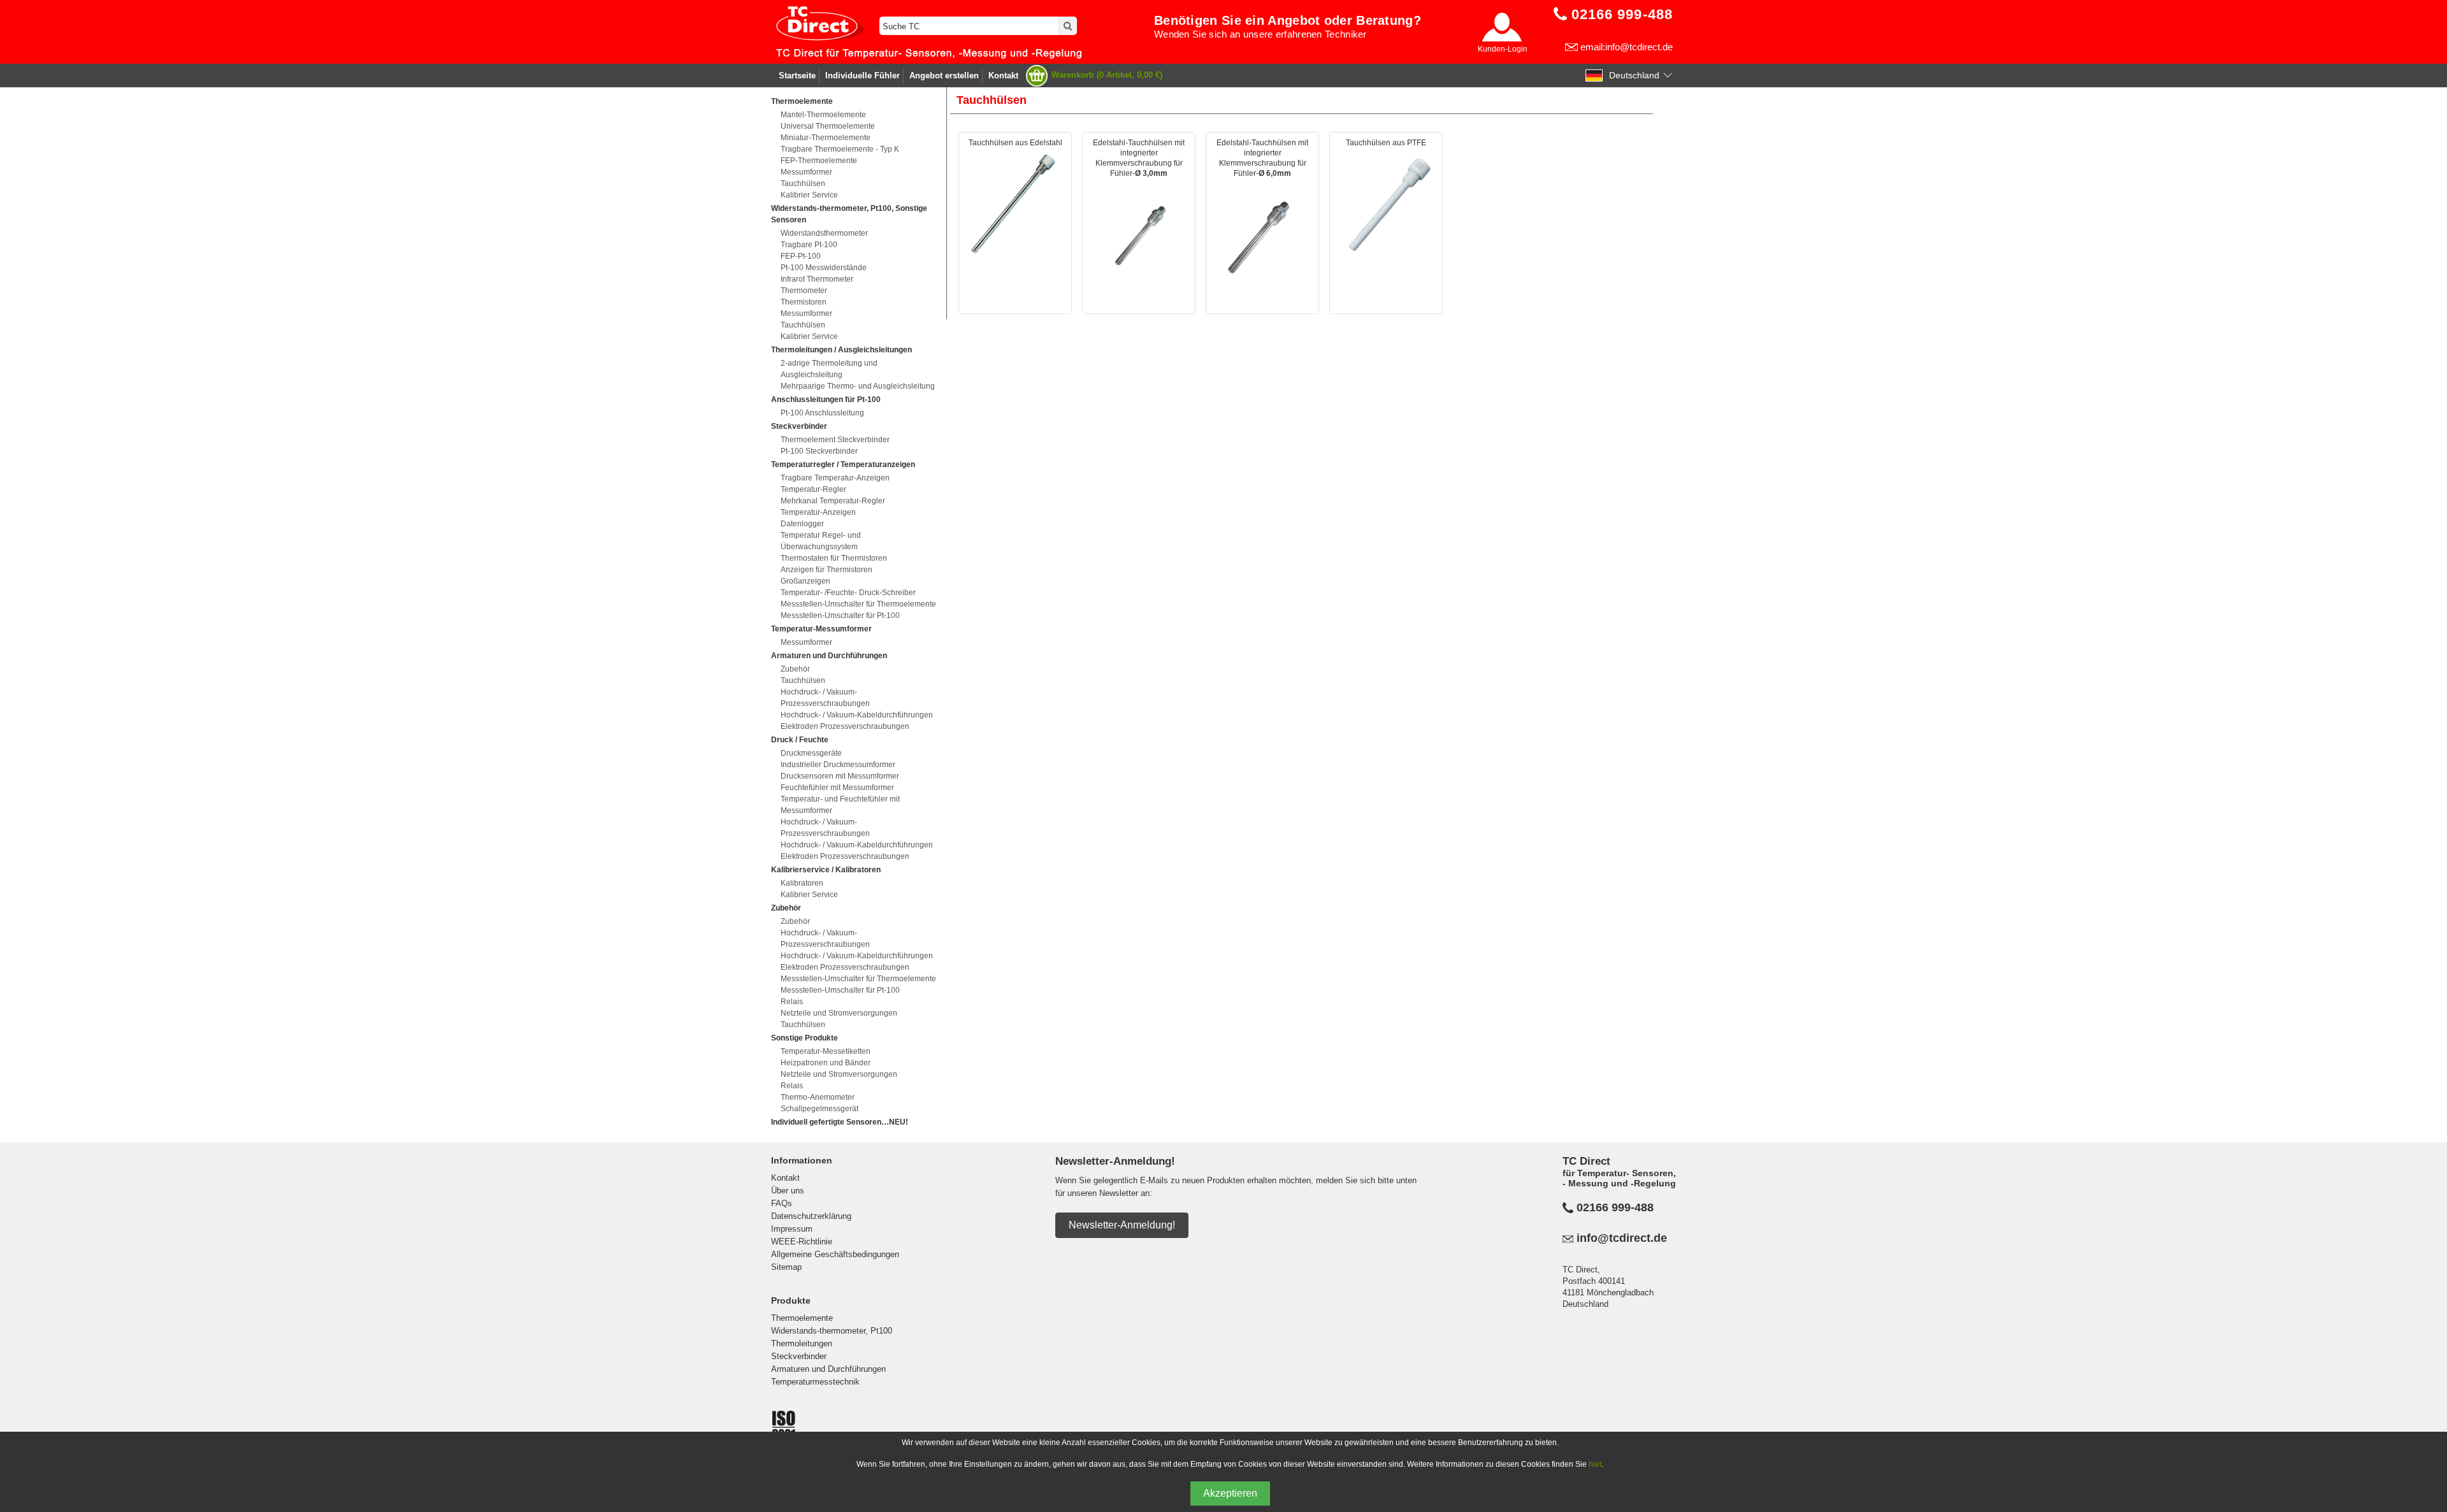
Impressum (792, 1229)
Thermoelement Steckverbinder (835, 440)
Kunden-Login (1503, 49)
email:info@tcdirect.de (1627, 47)
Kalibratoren (802, 883)
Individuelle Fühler (863, 76)
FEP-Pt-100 (801, 256)
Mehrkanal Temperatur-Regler (833, 501)
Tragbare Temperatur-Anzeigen (835, 478)
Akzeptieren (1230, 1493)
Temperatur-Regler (813, 489)
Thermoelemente (802, 1318)
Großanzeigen (805, 581)
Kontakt (1003, 76)
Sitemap (786, 1267)
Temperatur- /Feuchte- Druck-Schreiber (848, 593)
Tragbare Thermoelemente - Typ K (840, 149)
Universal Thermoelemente (828, 126)
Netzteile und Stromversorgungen (839, 1013)
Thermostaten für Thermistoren (834, 558)
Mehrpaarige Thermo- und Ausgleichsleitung (858, 386)
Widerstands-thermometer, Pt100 (832, 1331)
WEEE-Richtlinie (802, 1242)
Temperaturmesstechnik (815, 1382)
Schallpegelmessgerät (819, 1109)
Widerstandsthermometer (824, 233)
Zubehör (795, 669)
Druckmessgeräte (811, 753)
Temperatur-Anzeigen (818, 512)
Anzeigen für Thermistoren (826, 570)
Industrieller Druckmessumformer (838, 765)
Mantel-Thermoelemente (823, 115)
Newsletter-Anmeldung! (1122, 1225)
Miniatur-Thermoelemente (826, 138)
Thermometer (804, 291)
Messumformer (806, 172)
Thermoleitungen (802, 1343)
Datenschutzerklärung (811, 1216)
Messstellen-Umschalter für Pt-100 (840, 616)
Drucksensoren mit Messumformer (840, 776)
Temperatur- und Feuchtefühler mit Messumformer (840, 805)
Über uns (788, 1191)
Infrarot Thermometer (817, 279)
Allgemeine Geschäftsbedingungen (835, 1254)
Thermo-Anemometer (818, 1097)
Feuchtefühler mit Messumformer (837, 788)
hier (1595, 1464)
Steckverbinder (799, 1356)
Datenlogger (802, 524)
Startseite (797, 76)
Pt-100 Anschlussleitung (822, 413)
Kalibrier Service (809, 195)
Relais (792, 1002)
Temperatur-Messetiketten (826, 1051)
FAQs (782, 1203)
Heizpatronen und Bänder (826, 1063)
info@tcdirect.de (1622, 1238)
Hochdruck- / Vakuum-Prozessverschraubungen (825, 698)
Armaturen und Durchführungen (828, 1369)
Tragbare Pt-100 (809, 245)
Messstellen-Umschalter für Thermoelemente (858, 604)
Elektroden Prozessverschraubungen (845, 726)
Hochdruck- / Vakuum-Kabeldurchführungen (857, 715)
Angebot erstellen (944, 76)
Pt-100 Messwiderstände (824, 268)
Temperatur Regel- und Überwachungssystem (821, 541)
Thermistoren (804, 302)
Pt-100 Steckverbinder (819, 451)
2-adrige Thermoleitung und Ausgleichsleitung (829, 369)
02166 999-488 (1615, 1207)
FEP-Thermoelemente (819, 161)
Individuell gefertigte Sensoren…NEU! (840, 1122)
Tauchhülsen (803, 184)
